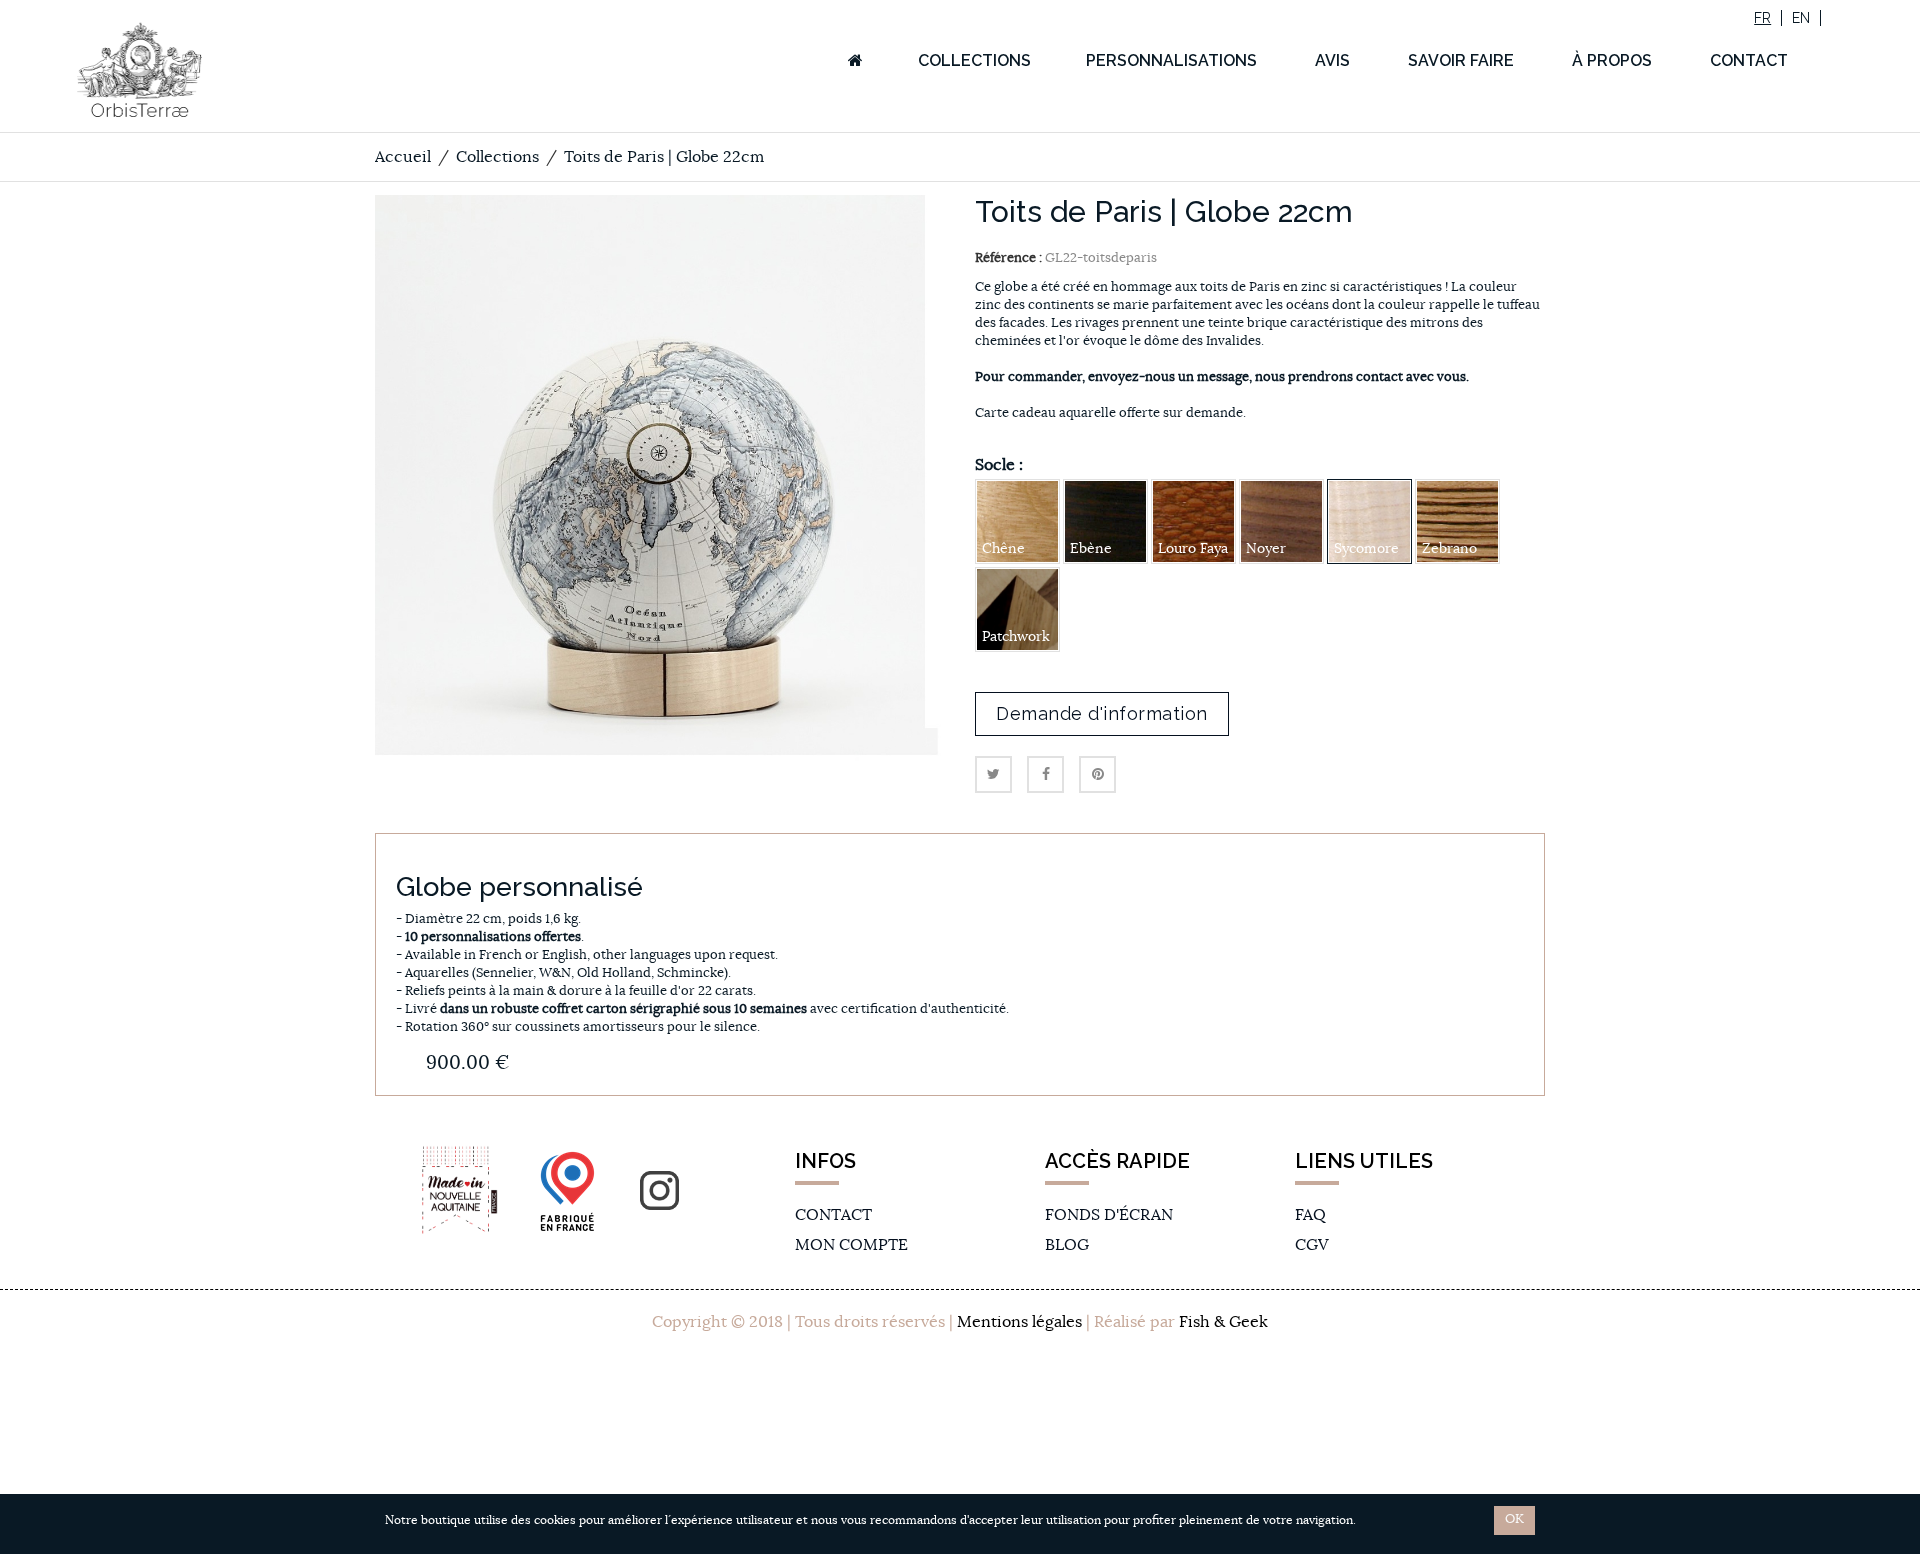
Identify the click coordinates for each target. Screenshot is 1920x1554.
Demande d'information (1102, 713)
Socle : (1001, 465)
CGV (1311, 1245)
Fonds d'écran (1109, 1215)
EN (1801, 18)
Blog (1067, 1245)
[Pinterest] (1097, 774)
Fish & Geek (1223, 1322)
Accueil (403, 157)
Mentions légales (1019, 1322)
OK (1514, 1519)
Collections (497, 157)
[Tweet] (993, 774)
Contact (833, 1215)
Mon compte (851, 1245)
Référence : (1008, 258)
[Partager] (1045, 774)
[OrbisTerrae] (202, 69)
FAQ (1310, 1215)
